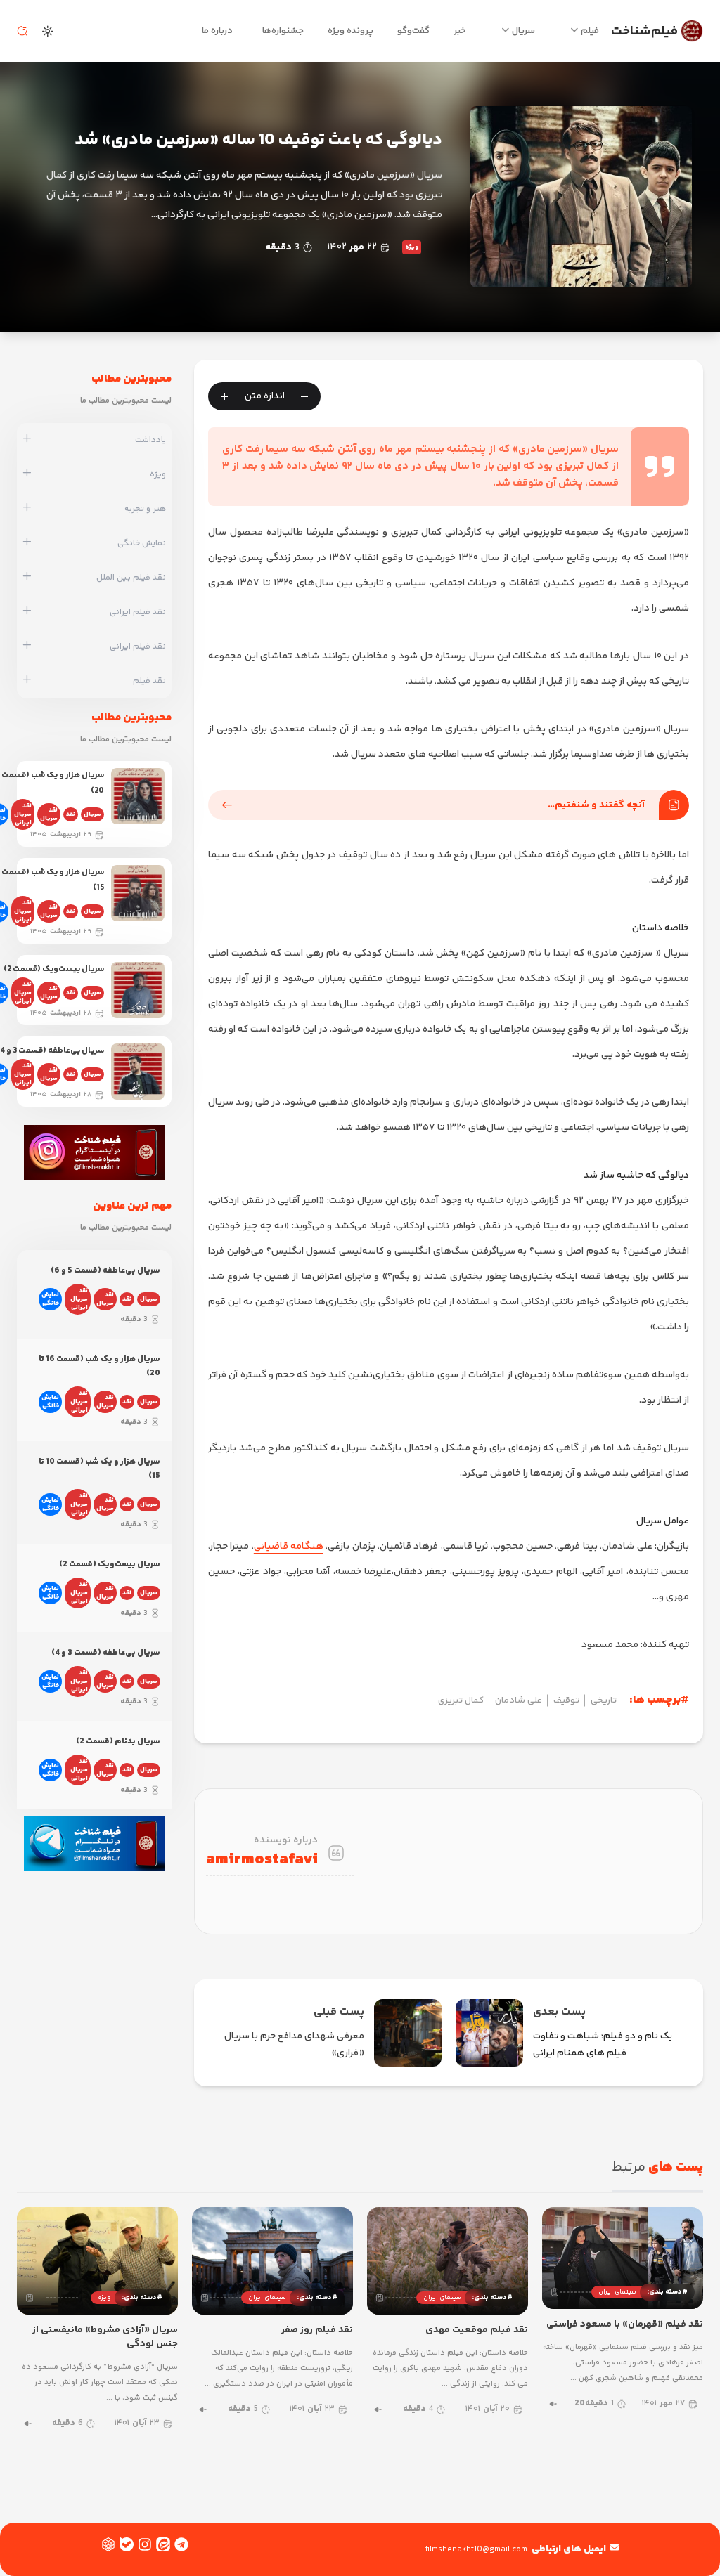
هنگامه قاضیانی (289, 1547)
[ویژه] (27, 474)
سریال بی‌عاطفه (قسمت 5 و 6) (105, 1271)
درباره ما (217, 31)
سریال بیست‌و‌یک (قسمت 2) (54, 969)
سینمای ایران (617, 2292)
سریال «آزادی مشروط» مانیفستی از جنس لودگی (105, 2337)
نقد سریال (49, 814)
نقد (71, 814)
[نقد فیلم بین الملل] (27, 578)
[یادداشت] (27, 440)
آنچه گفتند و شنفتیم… (596, 805)
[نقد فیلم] (27, 681)
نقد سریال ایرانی (23, 814)
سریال (523, 31)
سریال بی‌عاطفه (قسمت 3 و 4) (106, 1653)
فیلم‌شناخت (644, 31)
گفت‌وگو (413, 31)
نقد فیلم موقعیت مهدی (477, 2330)
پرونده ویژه (351, 31)
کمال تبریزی (461, 1700)
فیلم (590, 31)
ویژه (412, 247)
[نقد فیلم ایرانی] (27, 612)
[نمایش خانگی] (27, 543)
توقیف (566, 1700)
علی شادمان (519, 1700)
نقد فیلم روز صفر (317, 2330)
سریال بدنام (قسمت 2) (118, 1742)
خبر (460, 31)
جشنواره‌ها (283, 31)
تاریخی (604, 1700)
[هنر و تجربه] (27, 509)
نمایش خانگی (50, 1299)
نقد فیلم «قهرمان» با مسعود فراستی (625, 2324)
